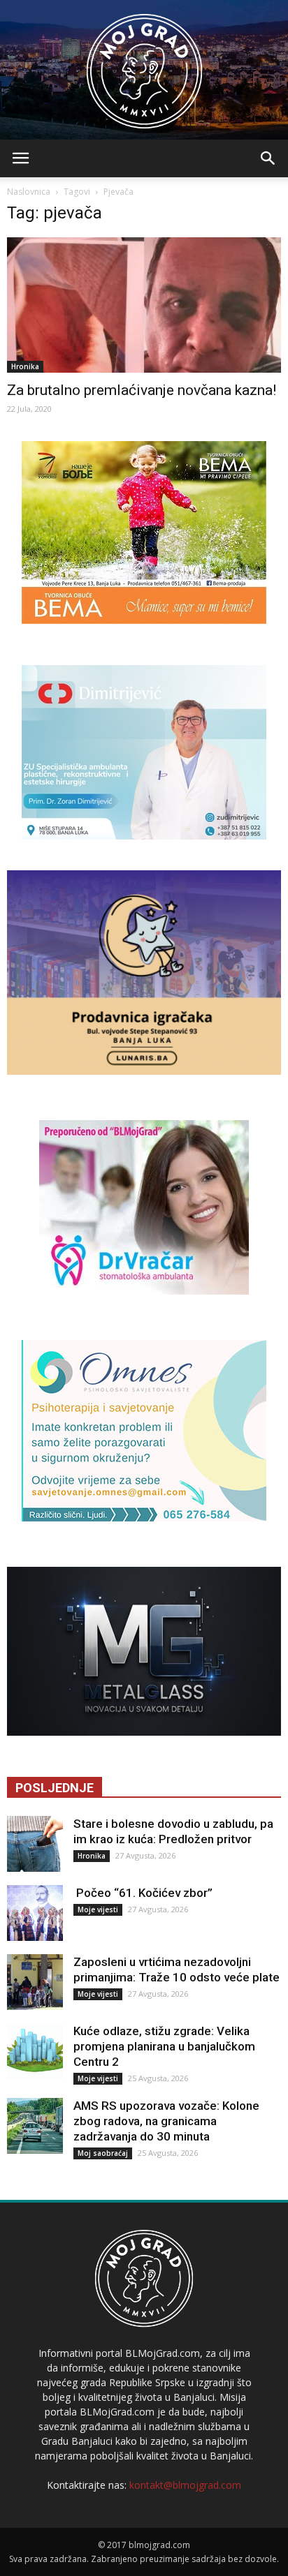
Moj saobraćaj (103, 2153)
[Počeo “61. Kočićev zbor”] (35, 1913)
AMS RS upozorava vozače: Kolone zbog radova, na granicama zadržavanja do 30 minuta (166, 2121)
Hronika (25, 366)
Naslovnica (29, 192)
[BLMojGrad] (144, 65)
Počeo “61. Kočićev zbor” (143, 1893)
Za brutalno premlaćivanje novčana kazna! (142, 390)
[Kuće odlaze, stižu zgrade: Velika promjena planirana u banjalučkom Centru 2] (35, 2051)
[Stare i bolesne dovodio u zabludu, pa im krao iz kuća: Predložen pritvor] (35, 1844)
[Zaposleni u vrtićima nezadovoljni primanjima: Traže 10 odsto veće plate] (35, 1982)
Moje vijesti (98, 1909)
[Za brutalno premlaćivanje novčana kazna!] (144, 305)
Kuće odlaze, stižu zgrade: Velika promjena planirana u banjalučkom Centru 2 (164, 2046)
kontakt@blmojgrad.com (185, 2485)
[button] (268, 158)
